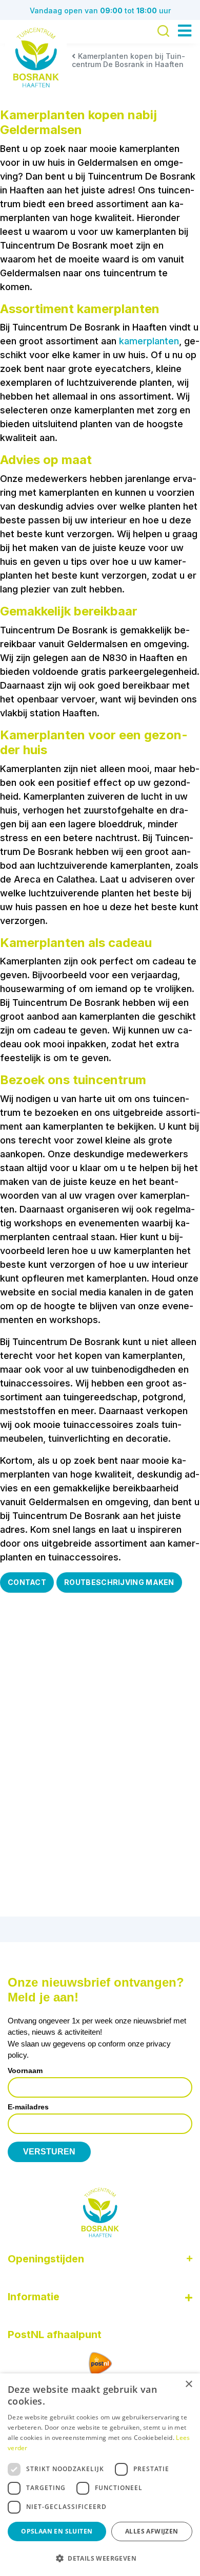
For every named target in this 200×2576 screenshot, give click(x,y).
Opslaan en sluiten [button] (57, 2531)
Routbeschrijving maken (119, 1582)
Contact (27, 1582)
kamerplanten (149, 341)
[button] (100, 2558)
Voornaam (25, 2071)
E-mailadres (28, 2107)
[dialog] (100, 2475)
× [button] (188, 2384)
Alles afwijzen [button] (152, 2531)
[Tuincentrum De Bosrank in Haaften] (36, 58)
